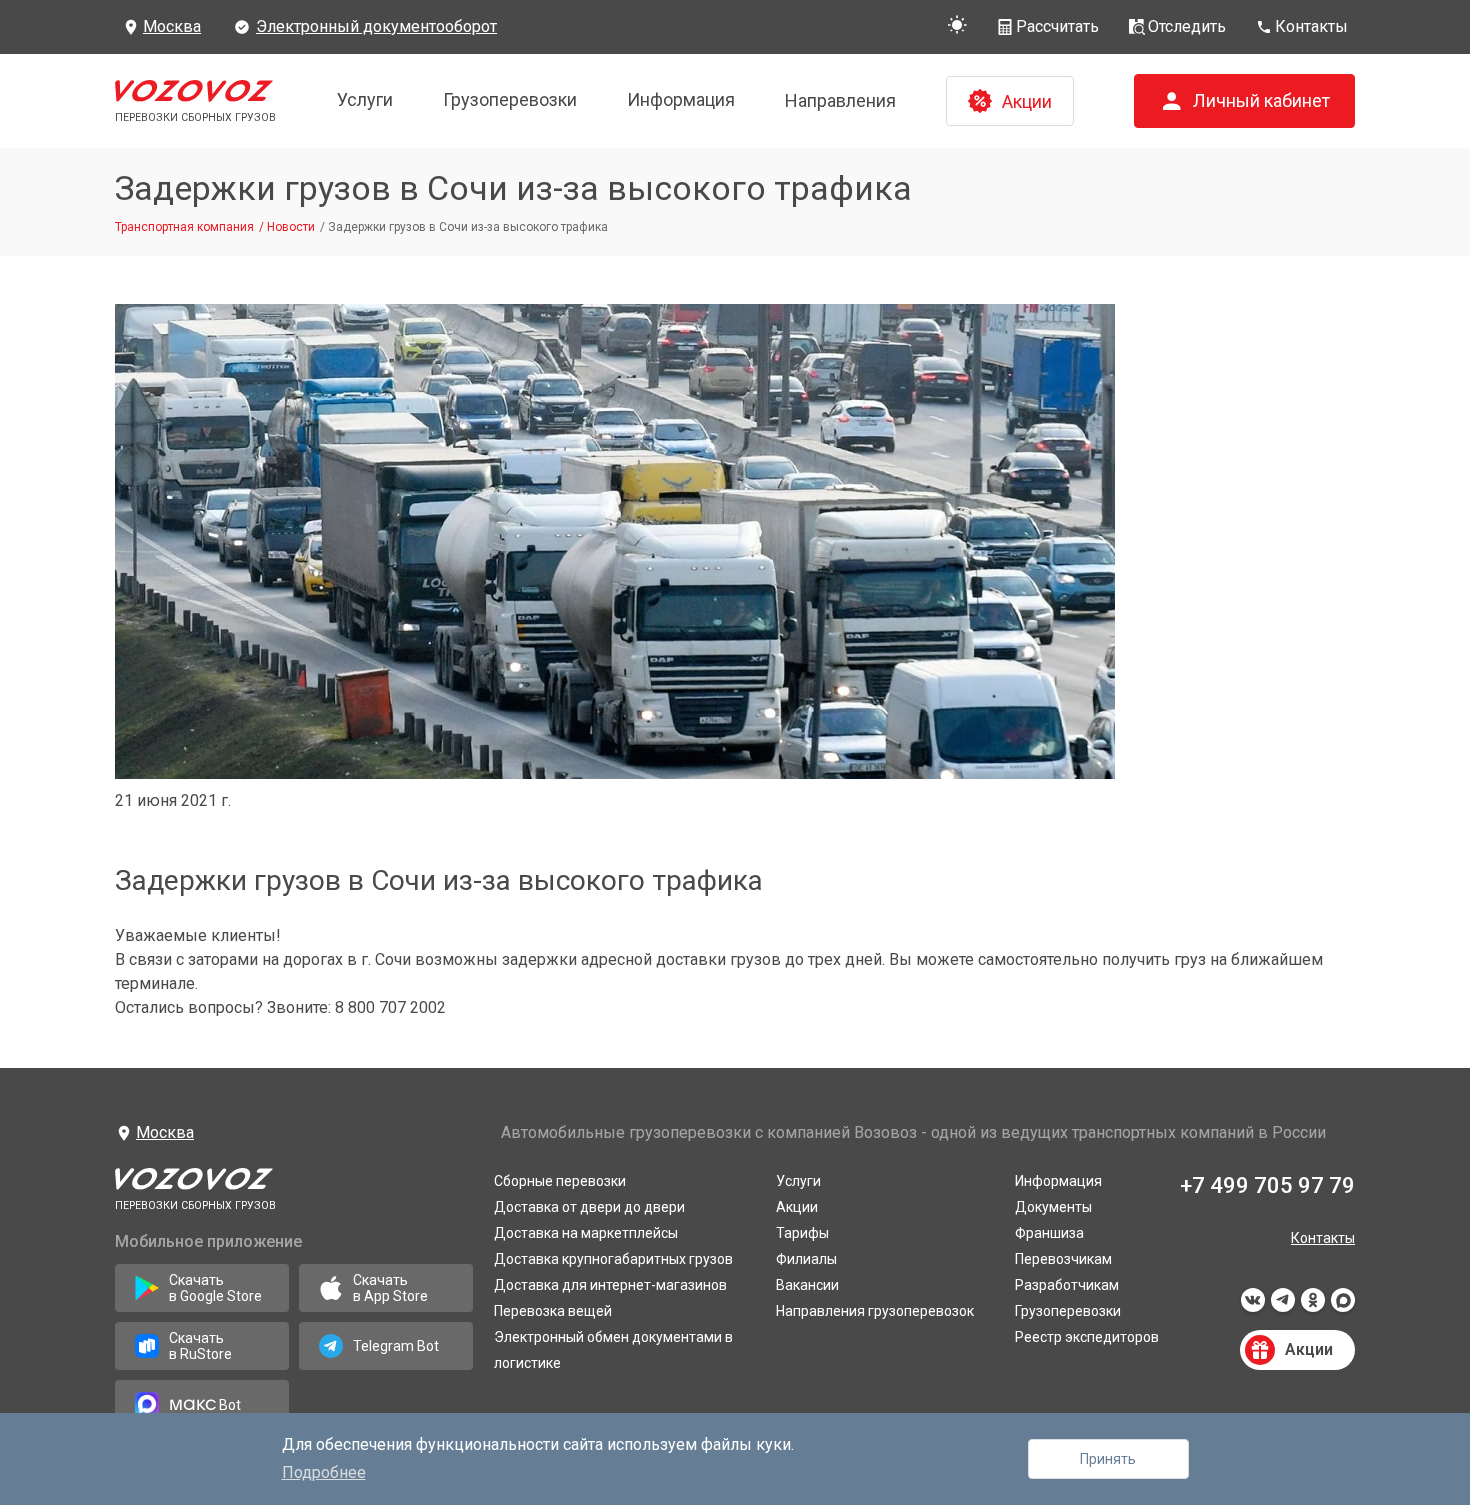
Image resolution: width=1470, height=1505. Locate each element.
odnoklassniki (1313, 1306)
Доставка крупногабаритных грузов (613, 1259)
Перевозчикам (1063, 1259)
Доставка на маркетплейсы (586, 1233)
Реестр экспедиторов (1087, 1337)
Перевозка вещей (553, 1311)
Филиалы (806, 1259)
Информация (681, 99)
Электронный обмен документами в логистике (613, 1350)
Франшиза (1049, 1233)
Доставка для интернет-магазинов (610, 1285)
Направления (840, 100)
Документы (1053, 1207)
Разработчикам (1067, 1285)
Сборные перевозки (560, 1181)
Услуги (365, 99)
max (1343, 1306)
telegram (1283, 1306)
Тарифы (802, 1233)
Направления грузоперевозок (875, 1311)
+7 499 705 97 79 (1267, 1185)
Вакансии (807, 1285)
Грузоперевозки (510, 99)
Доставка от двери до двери (589, 1207)
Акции (797, 1207)
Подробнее (324, 1472)
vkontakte (1253, 1306)
